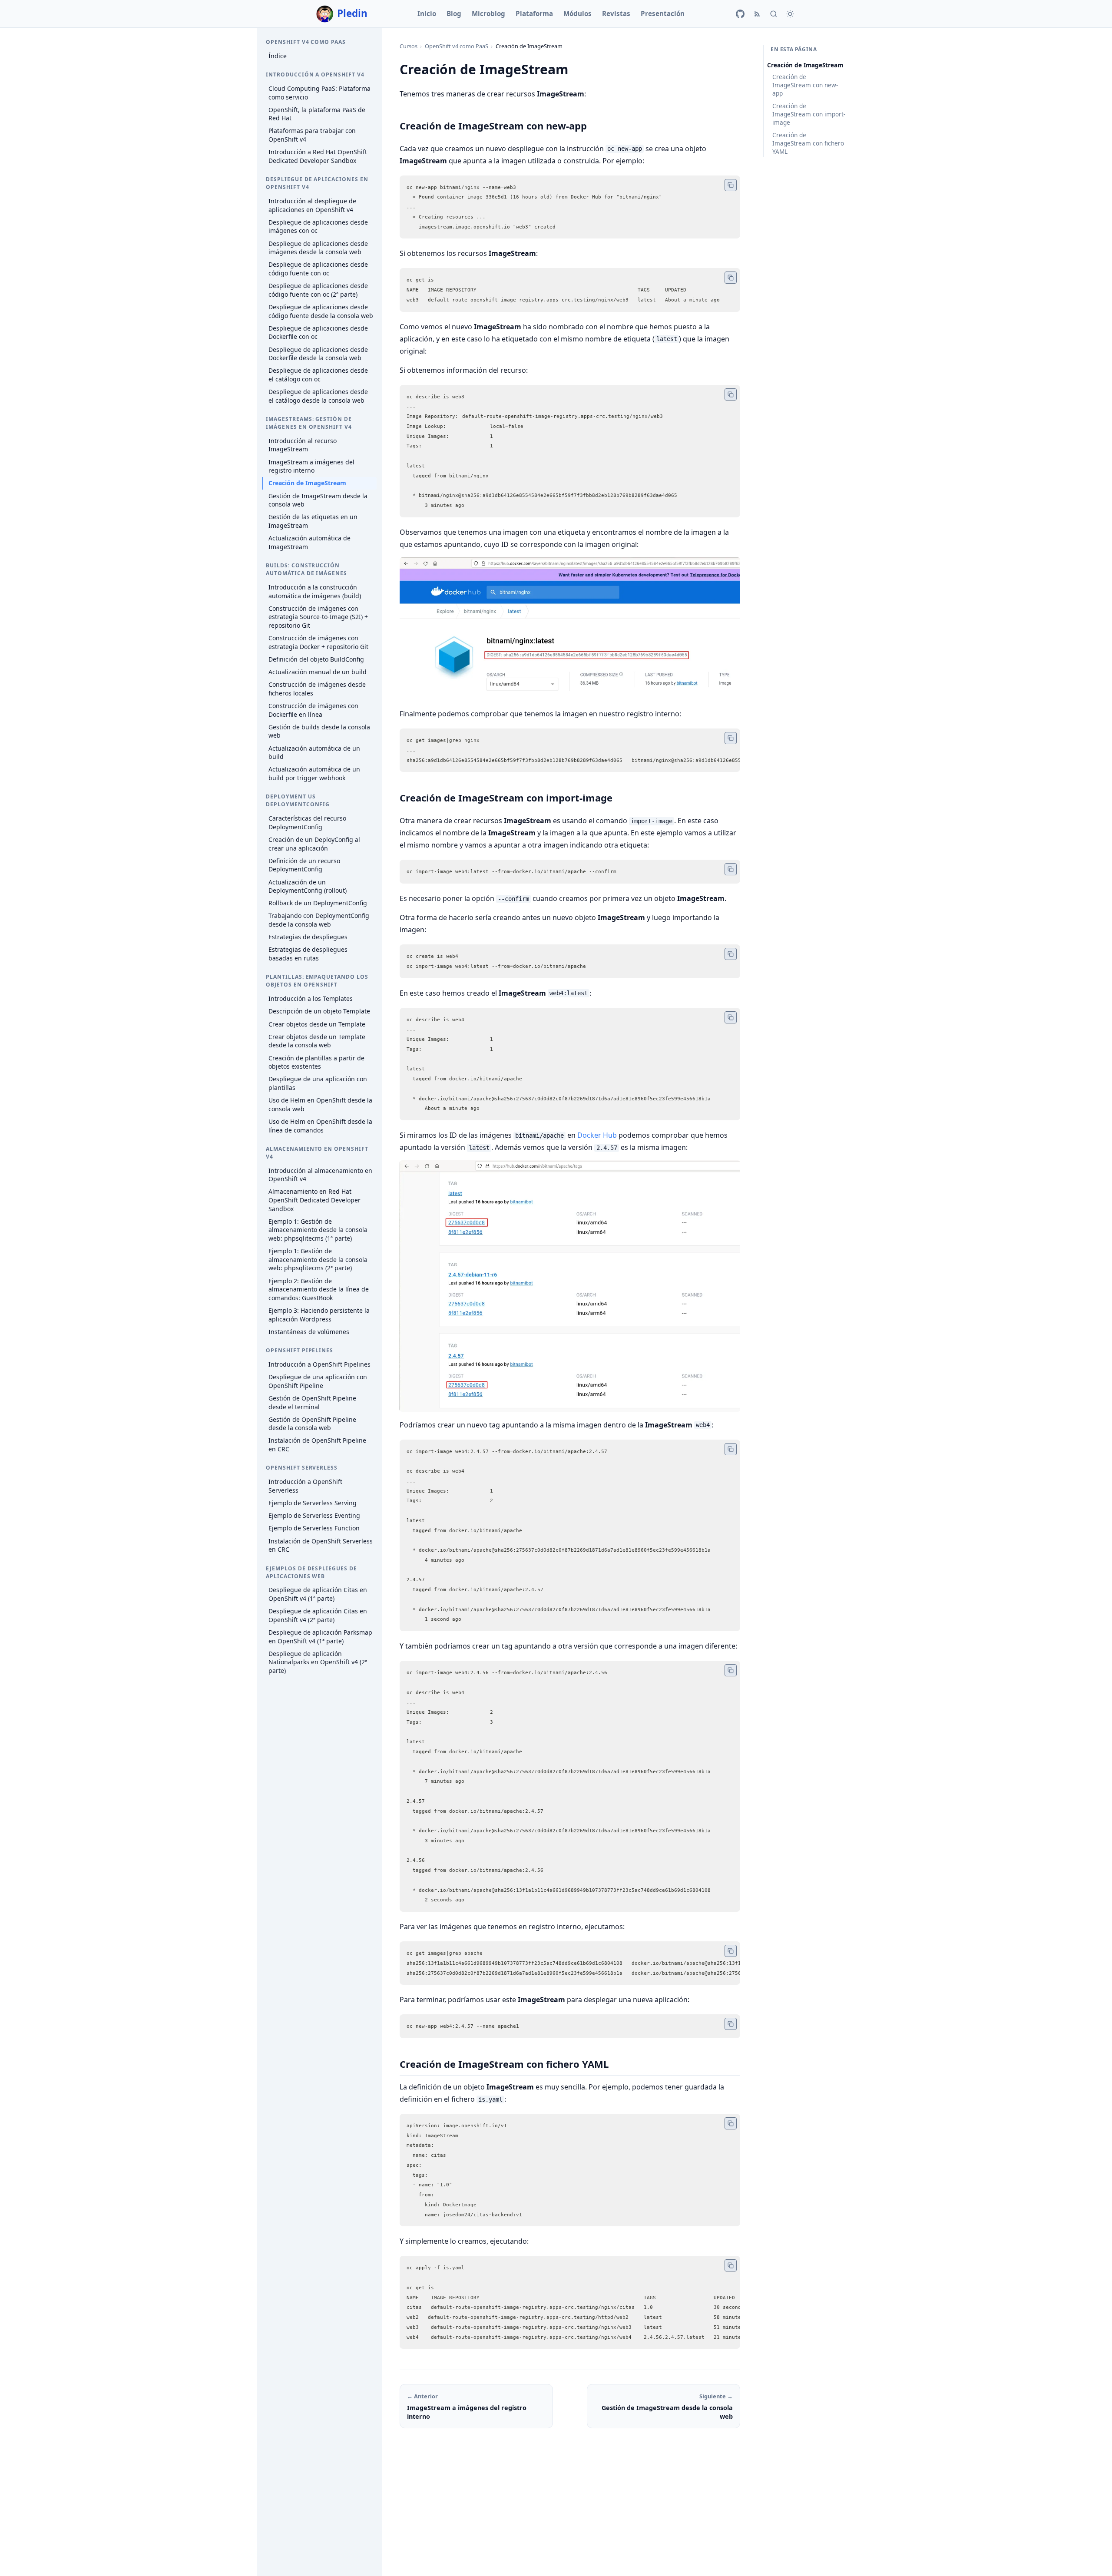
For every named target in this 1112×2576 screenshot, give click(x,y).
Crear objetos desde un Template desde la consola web (317, 1041)
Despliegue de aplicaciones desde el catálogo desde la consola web (318, 396)
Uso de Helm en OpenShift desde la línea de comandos (320, 1126)
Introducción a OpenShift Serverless (305, 1486)
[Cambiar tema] (790, 14)
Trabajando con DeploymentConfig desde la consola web (319, 920)
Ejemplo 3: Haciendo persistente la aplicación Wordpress (319, 1315)
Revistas (616, 13)
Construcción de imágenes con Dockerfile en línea (313, 710)
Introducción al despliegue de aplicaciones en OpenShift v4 (312, 205)
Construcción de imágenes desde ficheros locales (317, 689)
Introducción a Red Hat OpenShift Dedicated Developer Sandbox (318, 156)
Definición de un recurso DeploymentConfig (304, 865)
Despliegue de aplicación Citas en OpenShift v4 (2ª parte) (318, 1615)
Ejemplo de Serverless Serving (313, 1503)
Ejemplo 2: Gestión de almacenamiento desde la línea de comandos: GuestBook (319, 1289)
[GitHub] (740, 14)
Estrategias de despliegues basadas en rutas (308, 954)
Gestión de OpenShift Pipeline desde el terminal (312, 1402)
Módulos (578, 13)
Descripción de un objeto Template (319, 1011)
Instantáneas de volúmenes (309, 1332)
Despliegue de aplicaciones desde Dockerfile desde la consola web (318, 354)
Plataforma (534, 13)
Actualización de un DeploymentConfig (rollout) (308, 886)
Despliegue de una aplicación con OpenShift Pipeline (318, 1381)
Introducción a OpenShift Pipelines (319, 1364)
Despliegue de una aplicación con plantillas (318, 1083)
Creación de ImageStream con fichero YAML (808, 143)
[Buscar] (774, 14)
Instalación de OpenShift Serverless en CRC (321, 1545)
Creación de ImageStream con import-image (809, 114)
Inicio (427, 13)
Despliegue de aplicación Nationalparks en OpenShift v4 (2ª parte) (318, 1662)
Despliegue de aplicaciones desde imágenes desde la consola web (318, 248)
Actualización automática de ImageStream (309, 542)
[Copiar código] (731, 185)
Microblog (488, 13)
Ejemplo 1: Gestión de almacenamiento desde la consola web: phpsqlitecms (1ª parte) (318, 1230)
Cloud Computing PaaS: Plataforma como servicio (319, 93)
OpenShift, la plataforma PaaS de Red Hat (317, 114)
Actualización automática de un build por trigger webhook (314, 773)
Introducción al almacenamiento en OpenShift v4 (320, 1175)
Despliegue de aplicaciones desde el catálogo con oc (318, 375)
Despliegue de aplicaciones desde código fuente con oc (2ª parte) (318, 290)
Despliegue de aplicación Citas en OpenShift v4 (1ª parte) (318, 1594)
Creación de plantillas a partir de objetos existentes (316, 1062)
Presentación (663, 13)
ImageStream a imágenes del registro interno (311, 466)
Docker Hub (597, 1135)
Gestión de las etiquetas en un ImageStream (313, 521)
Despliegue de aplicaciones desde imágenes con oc (318, 227)
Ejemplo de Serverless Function (314, 1528)
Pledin (352, 13)
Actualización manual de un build (318, 672)
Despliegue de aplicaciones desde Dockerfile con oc (318, 333)
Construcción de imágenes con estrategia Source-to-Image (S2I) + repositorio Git (318, 617)
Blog (454, 13)
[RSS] (757, 14)
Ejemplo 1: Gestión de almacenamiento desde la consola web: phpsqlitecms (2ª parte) (318, 1259)
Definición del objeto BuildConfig (316, 659)
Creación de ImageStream (307, 483)
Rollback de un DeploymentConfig (318, 903)
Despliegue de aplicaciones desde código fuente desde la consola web (321, 311)
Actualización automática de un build (314, 753)
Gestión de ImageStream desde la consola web (318, 500)
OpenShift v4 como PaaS (457, 46)
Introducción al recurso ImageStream (303, 445)
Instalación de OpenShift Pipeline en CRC (317, 1445)
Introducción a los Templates (311, 998)
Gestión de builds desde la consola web (319, 731)
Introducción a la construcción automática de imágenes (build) (315, 591)
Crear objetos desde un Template (317, 1024)
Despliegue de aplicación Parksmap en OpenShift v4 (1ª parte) (320, 1637)
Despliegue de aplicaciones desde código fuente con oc (318, 269)
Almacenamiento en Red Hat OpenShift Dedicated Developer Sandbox (314, 1200)
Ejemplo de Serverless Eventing (314, 1515)
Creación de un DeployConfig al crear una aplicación (314, 844)
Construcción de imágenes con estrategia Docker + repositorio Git (318, 642)
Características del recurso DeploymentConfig (307, 823)
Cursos (409, 46)
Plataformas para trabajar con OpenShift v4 (312, 135)
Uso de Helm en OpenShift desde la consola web (320, 1104)
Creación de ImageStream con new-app (805, 85)
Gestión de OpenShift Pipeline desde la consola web (312, 1424)
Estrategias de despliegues (308, 937)
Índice (278, 56)
